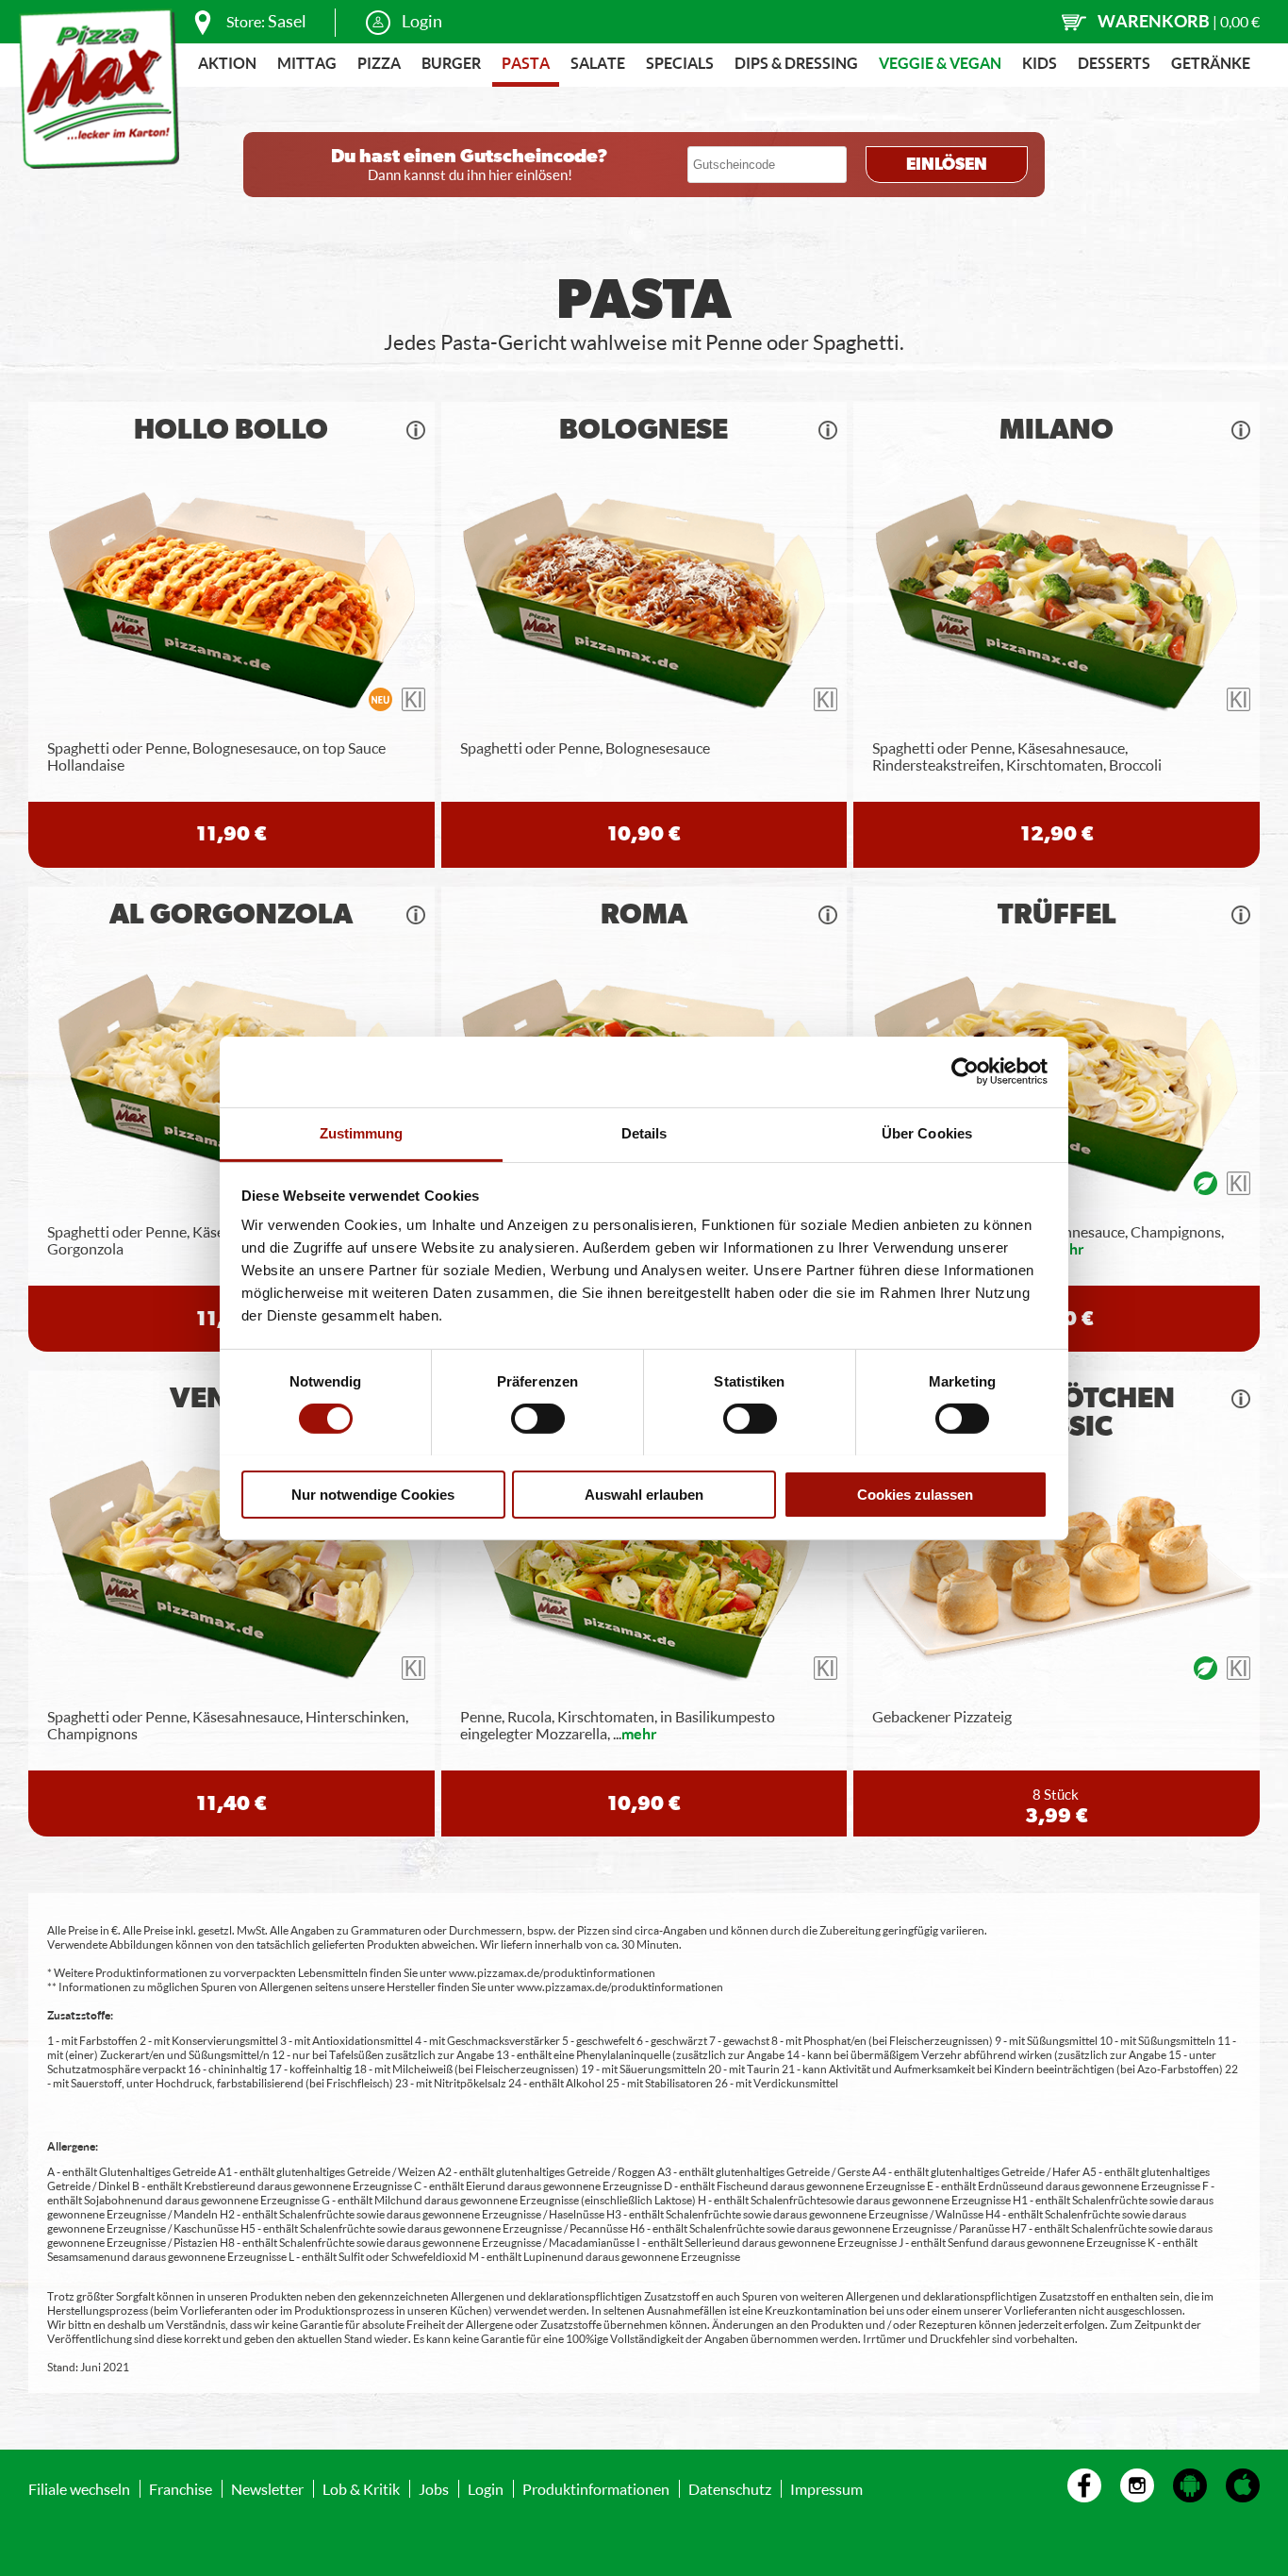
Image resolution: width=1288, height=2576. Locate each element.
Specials (680, 63)
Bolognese (644, 430)
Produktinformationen (596, 2489)
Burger (451, 63)
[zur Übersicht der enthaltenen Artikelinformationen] (416, 430)
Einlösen (947, 165)
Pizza (379, 63)
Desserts (1114, 63)
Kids (1040, 63)
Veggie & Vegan (940, 63)
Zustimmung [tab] (362, 1132)
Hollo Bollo (231, 430)
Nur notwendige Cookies (373, 1494)
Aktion (227, 63)
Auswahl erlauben (644, 1494)
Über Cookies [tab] (927, 1132)
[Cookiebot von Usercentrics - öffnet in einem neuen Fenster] (965, 1072)
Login (422, 21)
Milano (1057, 430)
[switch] (538, 1419)
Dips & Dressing (796, 63)
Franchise (181, 2489)
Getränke (1211, 63)
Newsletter (267, 2489)
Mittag (307, 63)
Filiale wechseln (79, 2489)
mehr (639, 1733)
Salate (598, 63)
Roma (644, 915)
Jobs (434, 2489)
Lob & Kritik (361, 2489)
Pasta (526, 63)
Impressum (826, 2489)
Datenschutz (730, 2489)
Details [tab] (644, 1132)
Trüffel (1057, 915)
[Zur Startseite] (99, 89)
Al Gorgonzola (231, 915)
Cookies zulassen (915, 1494)
